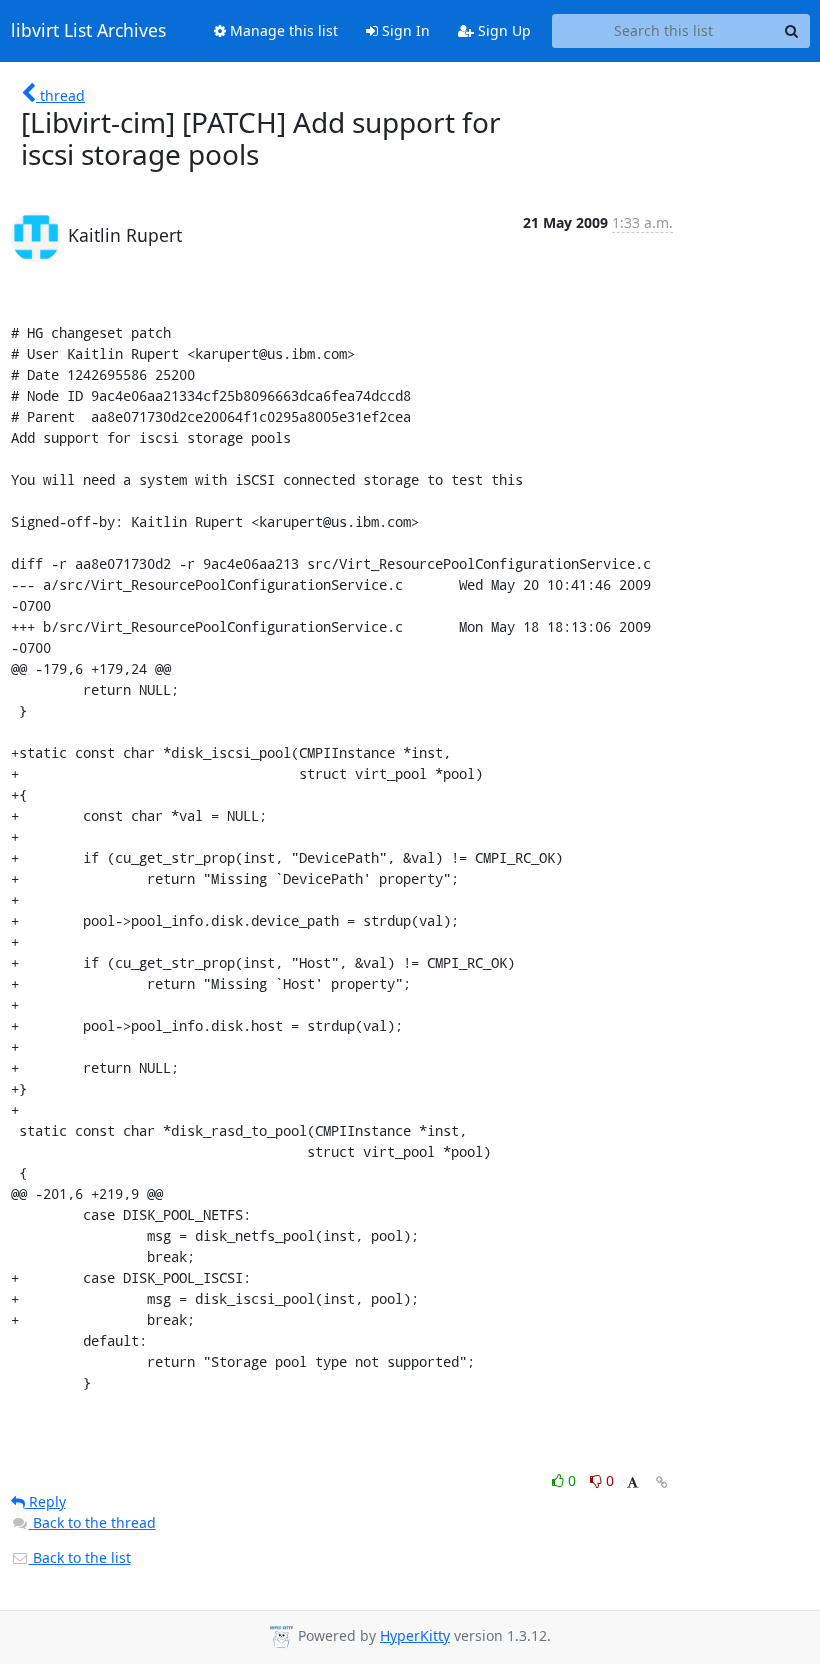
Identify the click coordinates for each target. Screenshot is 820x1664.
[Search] (792, 31)
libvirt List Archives (88, 31)
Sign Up (502, 30)
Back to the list (80, 1557)
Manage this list (282, 30)
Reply (45, 1501)
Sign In (404, 30)
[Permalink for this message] (662, 1482)
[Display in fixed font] (632, 1483)
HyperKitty (415, 1635)
